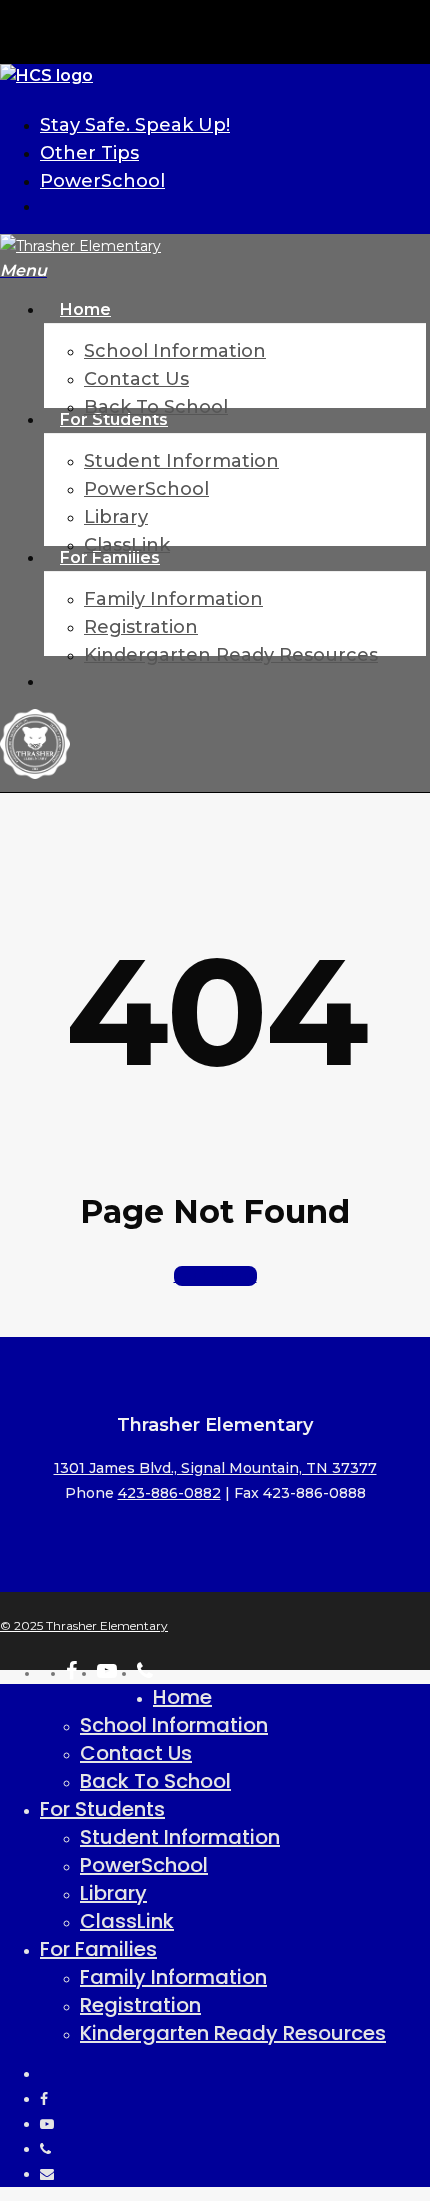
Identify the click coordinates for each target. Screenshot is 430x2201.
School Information (174, 1725)
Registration (140, 2005)
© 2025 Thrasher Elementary (84, 1625)
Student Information (180, 1837)
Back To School (155, 1781)
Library (113, 1893)
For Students (102, 1809)
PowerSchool (144, 1865)
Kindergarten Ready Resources (233, 2033)
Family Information (173, 1977)
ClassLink (127, 1921)
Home (182, 1697)
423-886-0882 (169, 1493)
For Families (98, 1949)
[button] (23, 271)
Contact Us (136, 1753)
